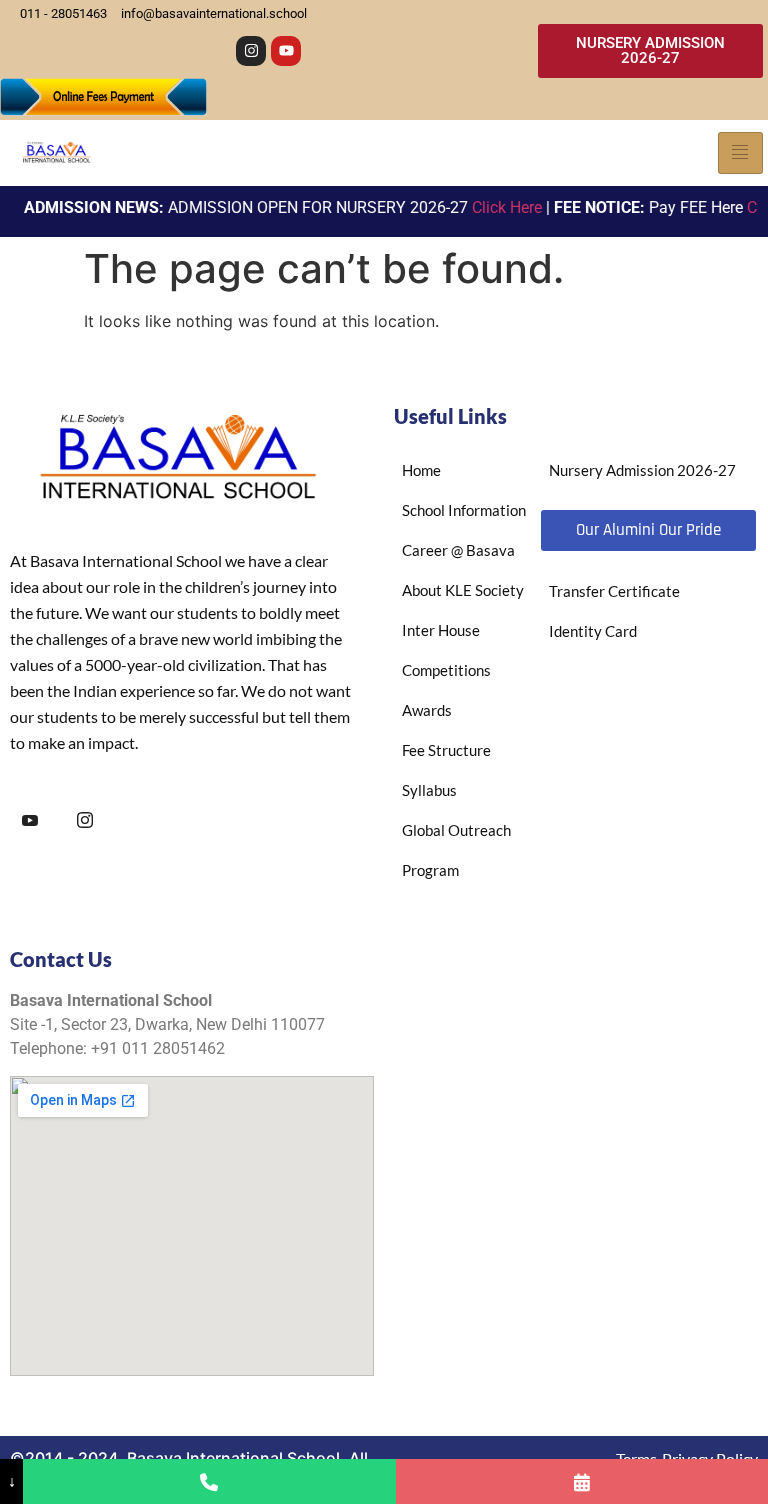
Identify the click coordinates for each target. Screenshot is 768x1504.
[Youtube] (286, 51)
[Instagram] (251, 51)
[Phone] (209, 1481)
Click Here (494, 207)
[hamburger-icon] (740, 153)
